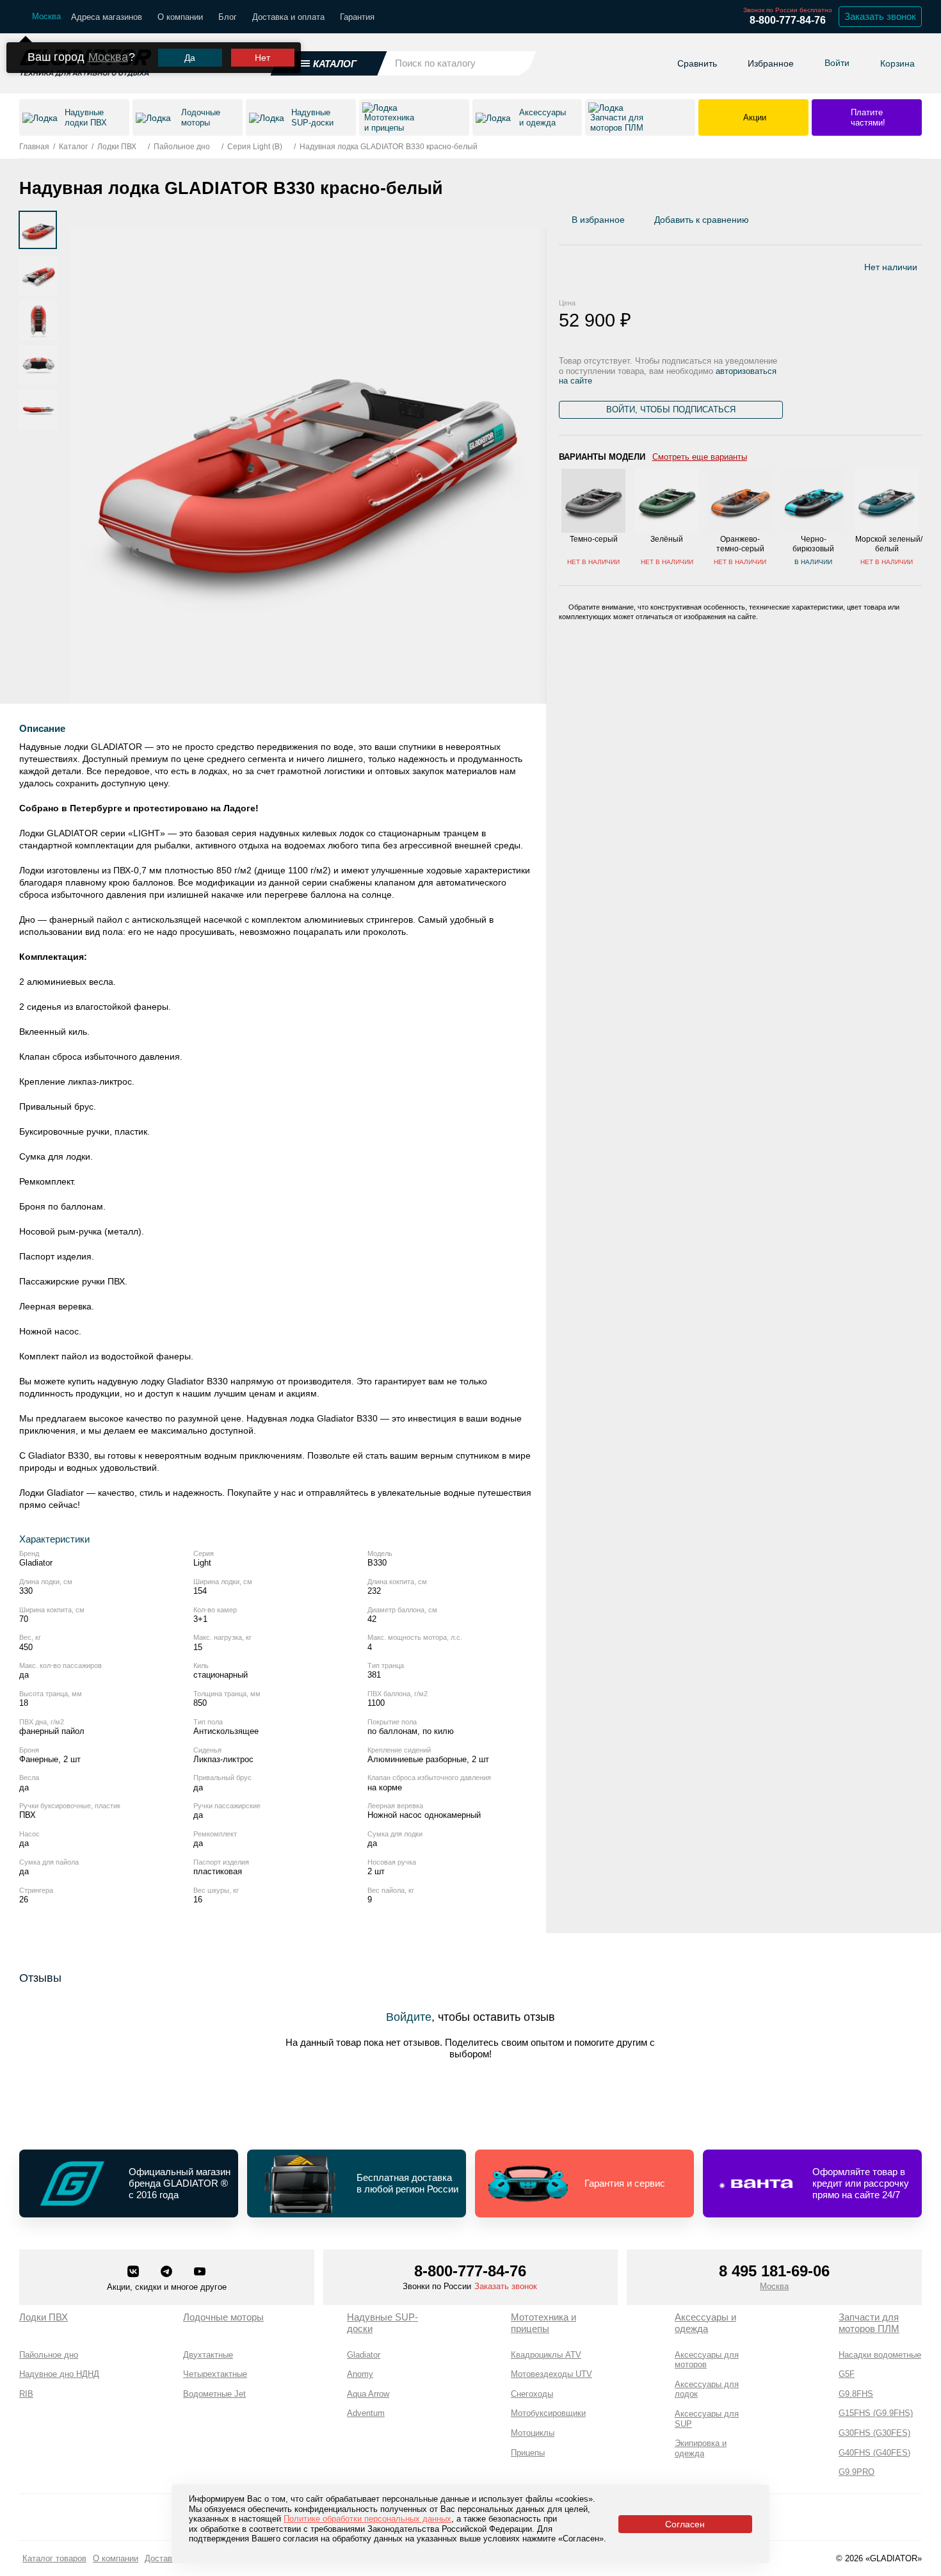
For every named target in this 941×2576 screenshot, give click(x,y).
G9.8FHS (856, 2394)
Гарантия (357, 17)
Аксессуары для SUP (707, 2419)
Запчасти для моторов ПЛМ (869, 2323)
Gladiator (364, 2355)
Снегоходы (532, 2394)
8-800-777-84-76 (788, 20)
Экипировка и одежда (701, 2448)
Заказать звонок (880, 16)
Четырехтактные (215, 2374)
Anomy (360, 2374)
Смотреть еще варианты (700, 456)
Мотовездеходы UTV (551, 2374)
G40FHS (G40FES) (874, 2453)
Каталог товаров (54, 2558)
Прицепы (528, 2453)
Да (190, 58)
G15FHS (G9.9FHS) (876, 2413)
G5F (847, 2374)
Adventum (366, 2413)
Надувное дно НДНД (59, 2374)
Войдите (409, 2017)
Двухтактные (208, 2355)
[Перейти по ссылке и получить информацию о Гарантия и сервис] (584, 2183)
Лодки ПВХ (44, 2317)
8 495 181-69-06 (774, 2271)
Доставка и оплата (288, 17)
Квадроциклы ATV (546, 2355)
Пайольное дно (49, 2355)
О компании (180, 17)
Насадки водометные (880, 2355)
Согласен (685, 2524)
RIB (26, 2394)
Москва (108, 57)
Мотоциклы (533, 2433)
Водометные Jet (214, 2394)
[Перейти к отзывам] (921, 223)
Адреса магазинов (107, 17)
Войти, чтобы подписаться (671, 409)
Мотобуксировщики (548, 2413)
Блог (228, 17)
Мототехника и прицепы (543, 2323)
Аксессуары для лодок (707, 2389)
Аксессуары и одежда (705, 2323)
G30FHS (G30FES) (874, 2433)
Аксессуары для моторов (707, 2360)
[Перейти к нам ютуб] (200, 2272)
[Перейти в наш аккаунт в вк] (134, 2272)
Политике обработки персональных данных (367, 2519)
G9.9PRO (857, 2472)
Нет (262, 58)
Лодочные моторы (223, 2317)
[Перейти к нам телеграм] (168, 2272)
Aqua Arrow (368, 2394)
